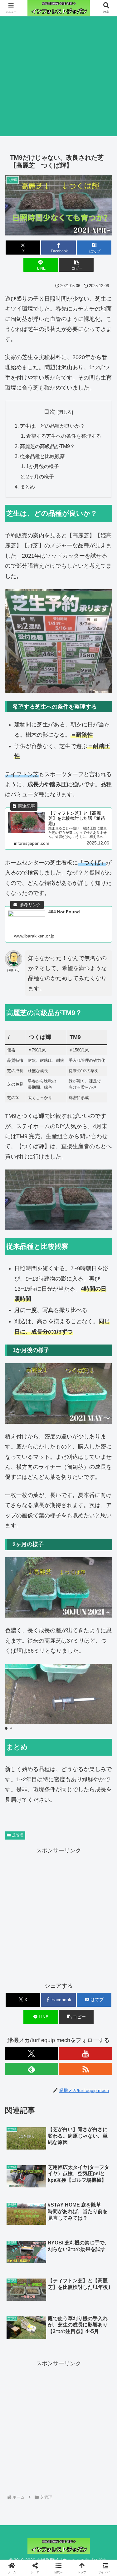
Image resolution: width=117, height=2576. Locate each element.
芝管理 (18, 1835)
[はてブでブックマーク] (72, 1979)
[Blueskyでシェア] (72, 1962)
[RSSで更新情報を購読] (85, 2069)
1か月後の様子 (43, 466)
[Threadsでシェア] (45, 1979)
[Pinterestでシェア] (32, 1996)
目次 (50, 412)
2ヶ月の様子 (40, 477)
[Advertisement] (58, 77)
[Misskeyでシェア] (97, 1962)
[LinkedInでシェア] (58, 1996)
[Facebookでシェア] (19, 1979)
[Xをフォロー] (32, 2053)
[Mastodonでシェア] (45, 1962)
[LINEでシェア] (97, 1979)
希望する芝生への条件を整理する (64, 436)
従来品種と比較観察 (42, 456)
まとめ (27, 487)
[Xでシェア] (19, 1962)
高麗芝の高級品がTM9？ (47, 446)
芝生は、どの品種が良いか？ (52, 426)
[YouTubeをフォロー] (85, 2053)
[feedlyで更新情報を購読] (32, 2069)
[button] (76, 265)
